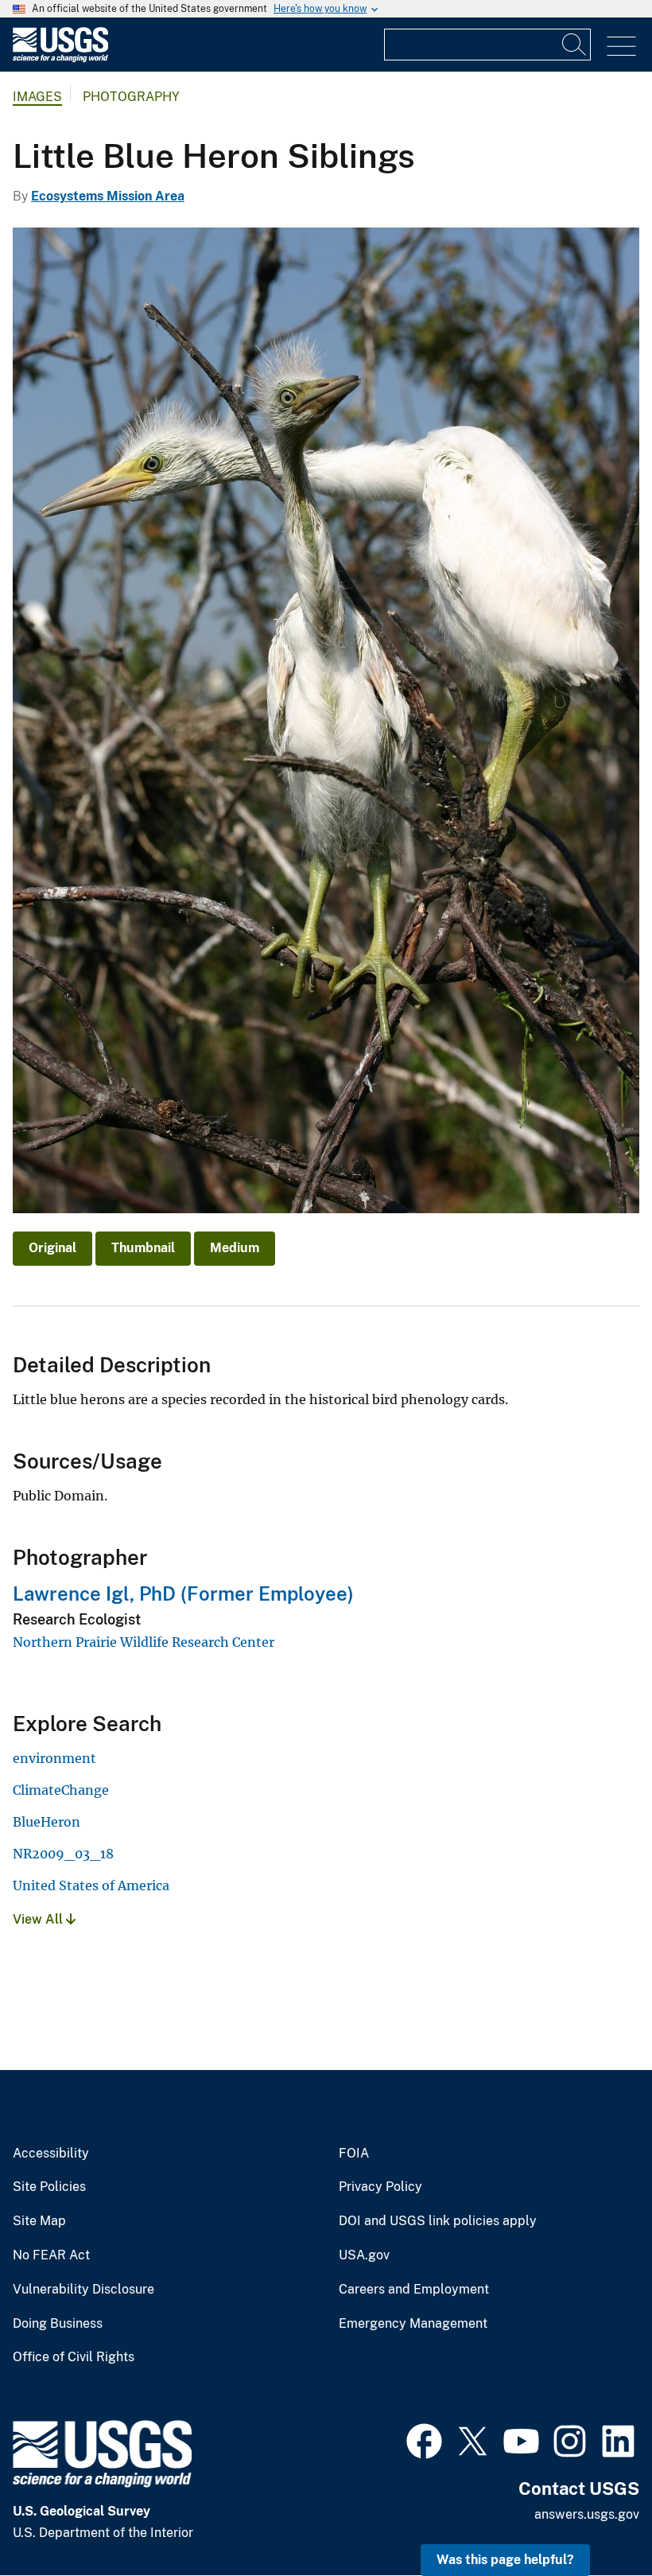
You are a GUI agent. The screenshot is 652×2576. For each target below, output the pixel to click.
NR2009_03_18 (63, 1854)
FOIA (354, 2154)
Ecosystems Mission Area (108, 196)
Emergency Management (413, 2324)
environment (54, 1758)
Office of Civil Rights (74, 2357)
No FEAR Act (51, 2255)
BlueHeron (47, 1822)
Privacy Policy (380, 2187)
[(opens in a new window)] (424, 2439)
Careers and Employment (414, 2290)
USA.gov (364, 2255)
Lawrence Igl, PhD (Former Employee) (183, 1593)
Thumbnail (143, 1248)
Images (37, 97)
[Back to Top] (594, 2518)
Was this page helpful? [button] (505, 2560)
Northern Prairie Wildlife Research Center (144, 1642)
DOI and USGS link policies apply (438, 2221)
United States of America (91, 1885)
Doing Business (58, 2324)
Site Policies (49, 2187)
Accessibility (51, 2154)
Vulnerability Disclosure (83, 2290)
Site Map (39, 2221)
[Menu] (621, 47)
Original (52, 1248)
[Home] (60, 58)
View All (39, 1919)
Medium (235, 1248)
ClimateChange (61, 1790)
